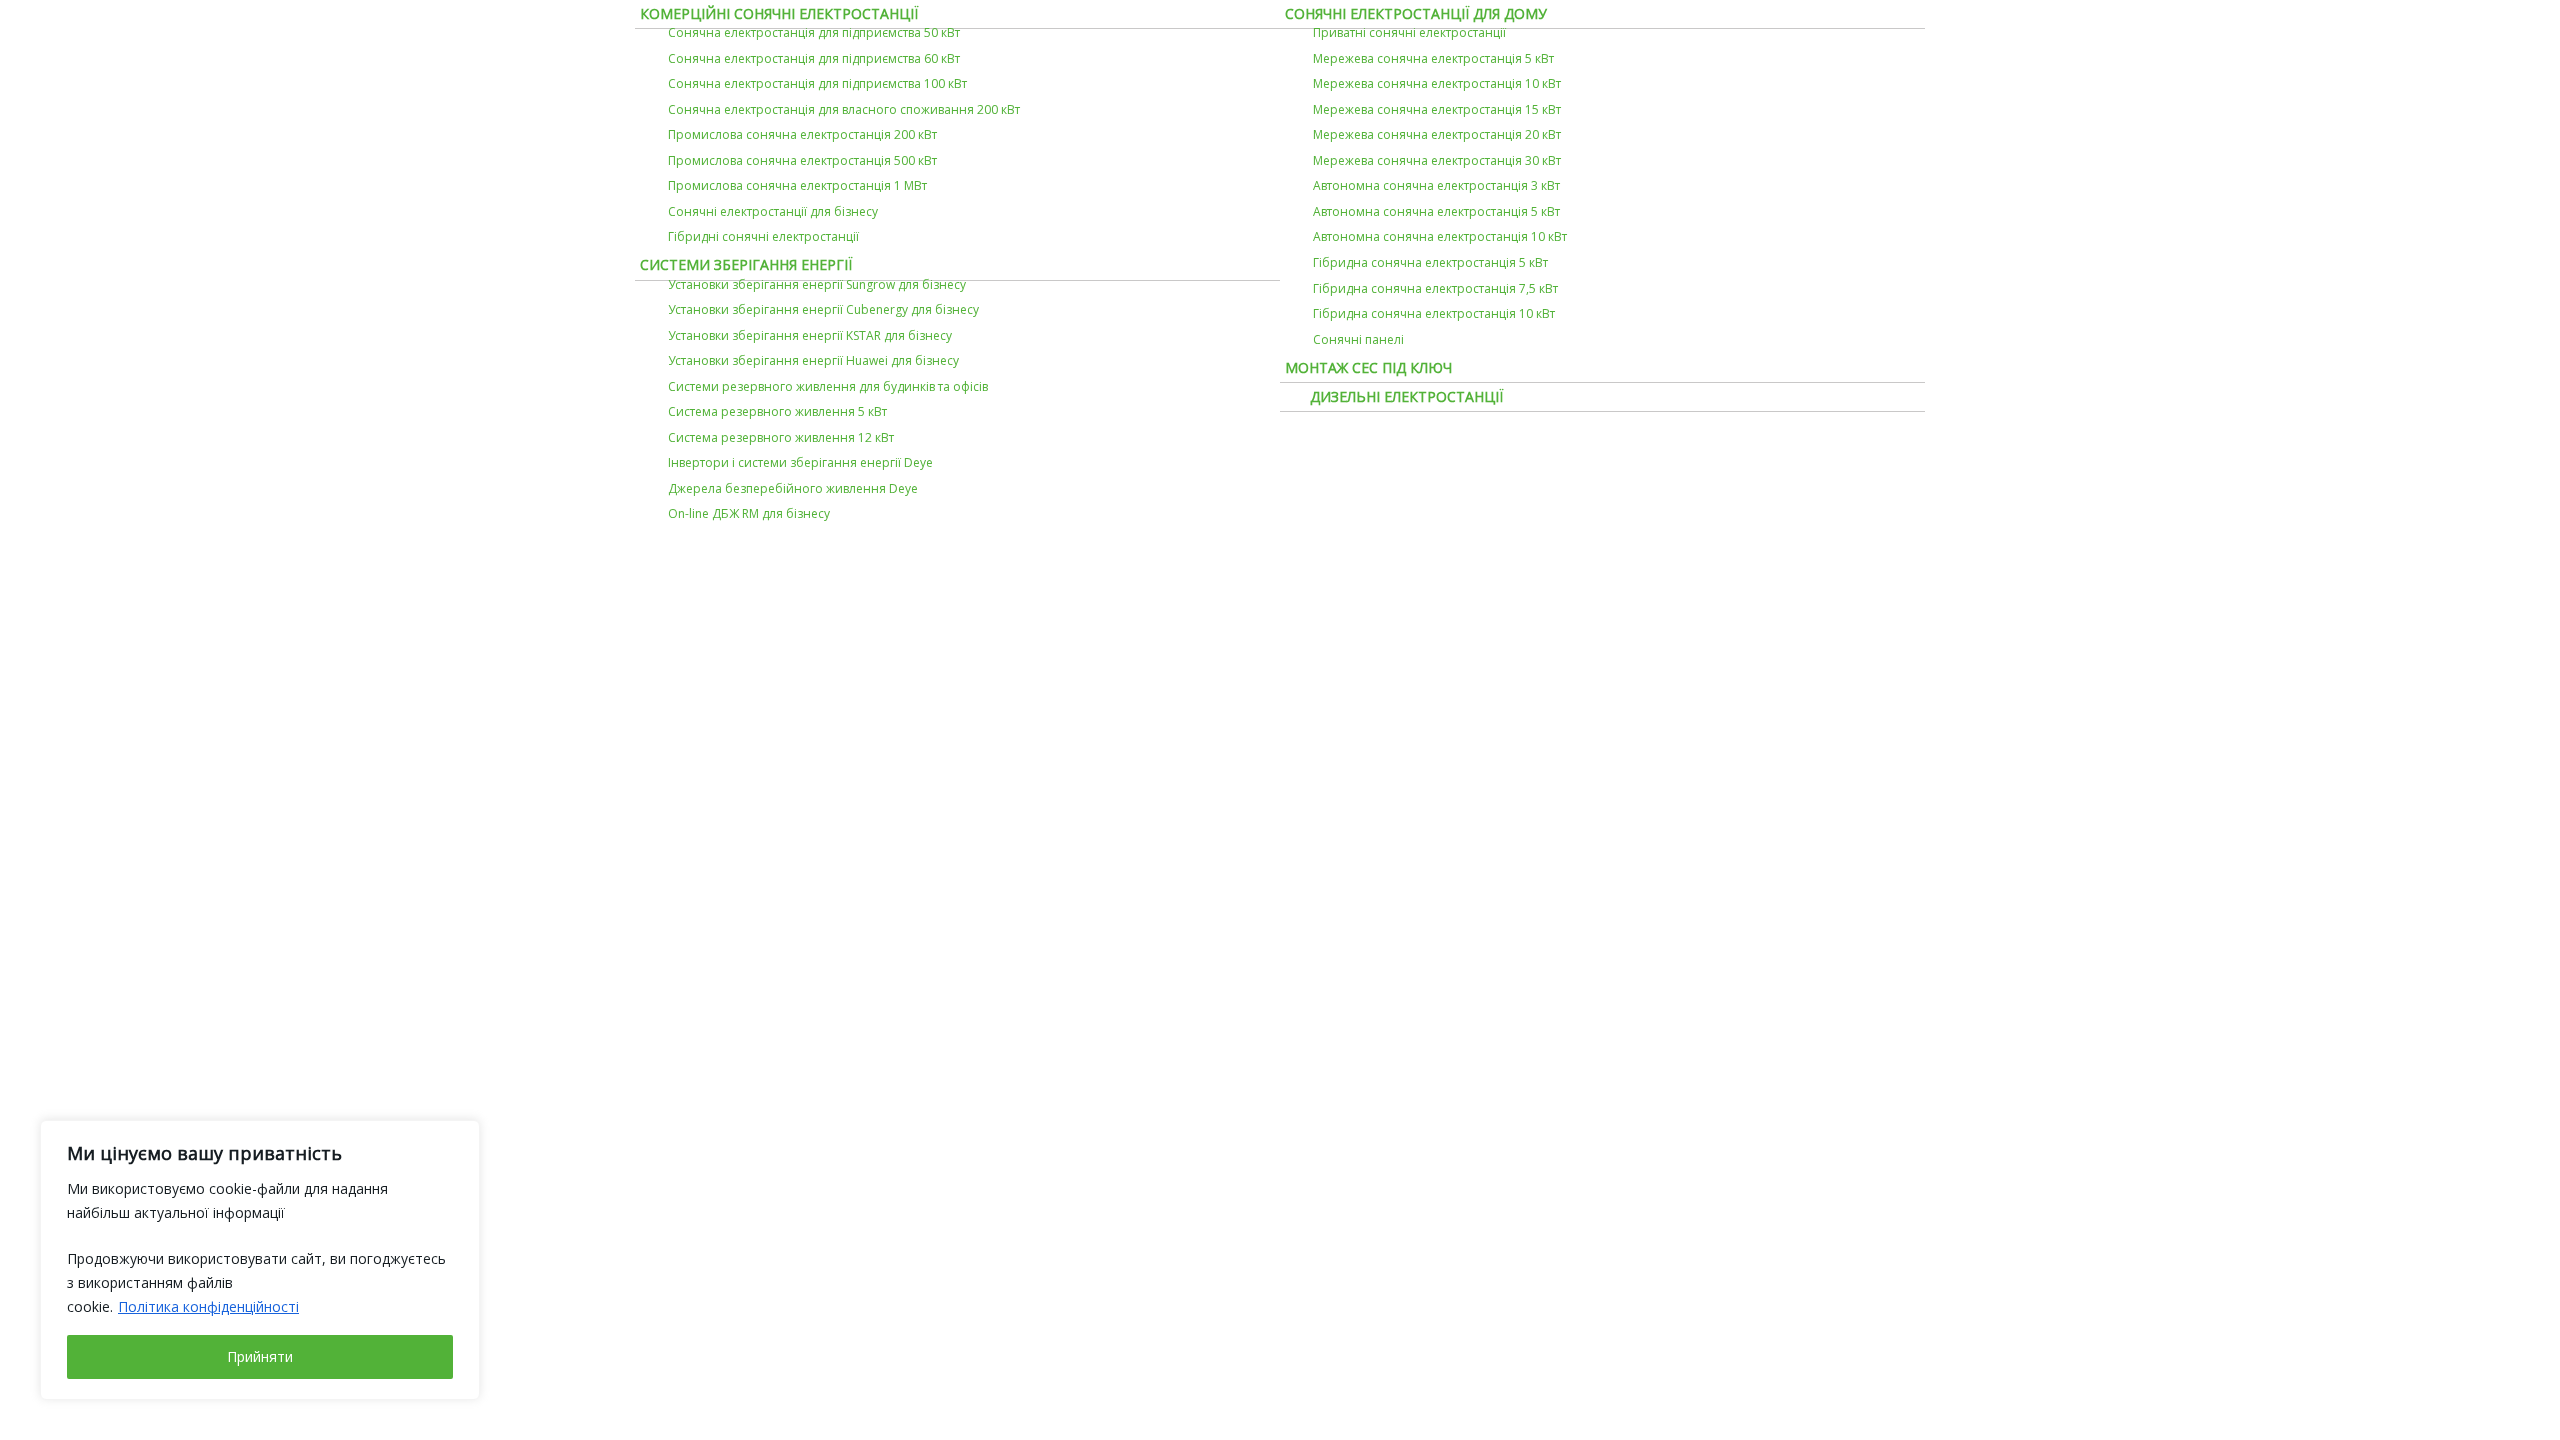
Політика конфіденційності (208, 1306)
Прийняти (260, 1356)
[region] (260, 1260)
